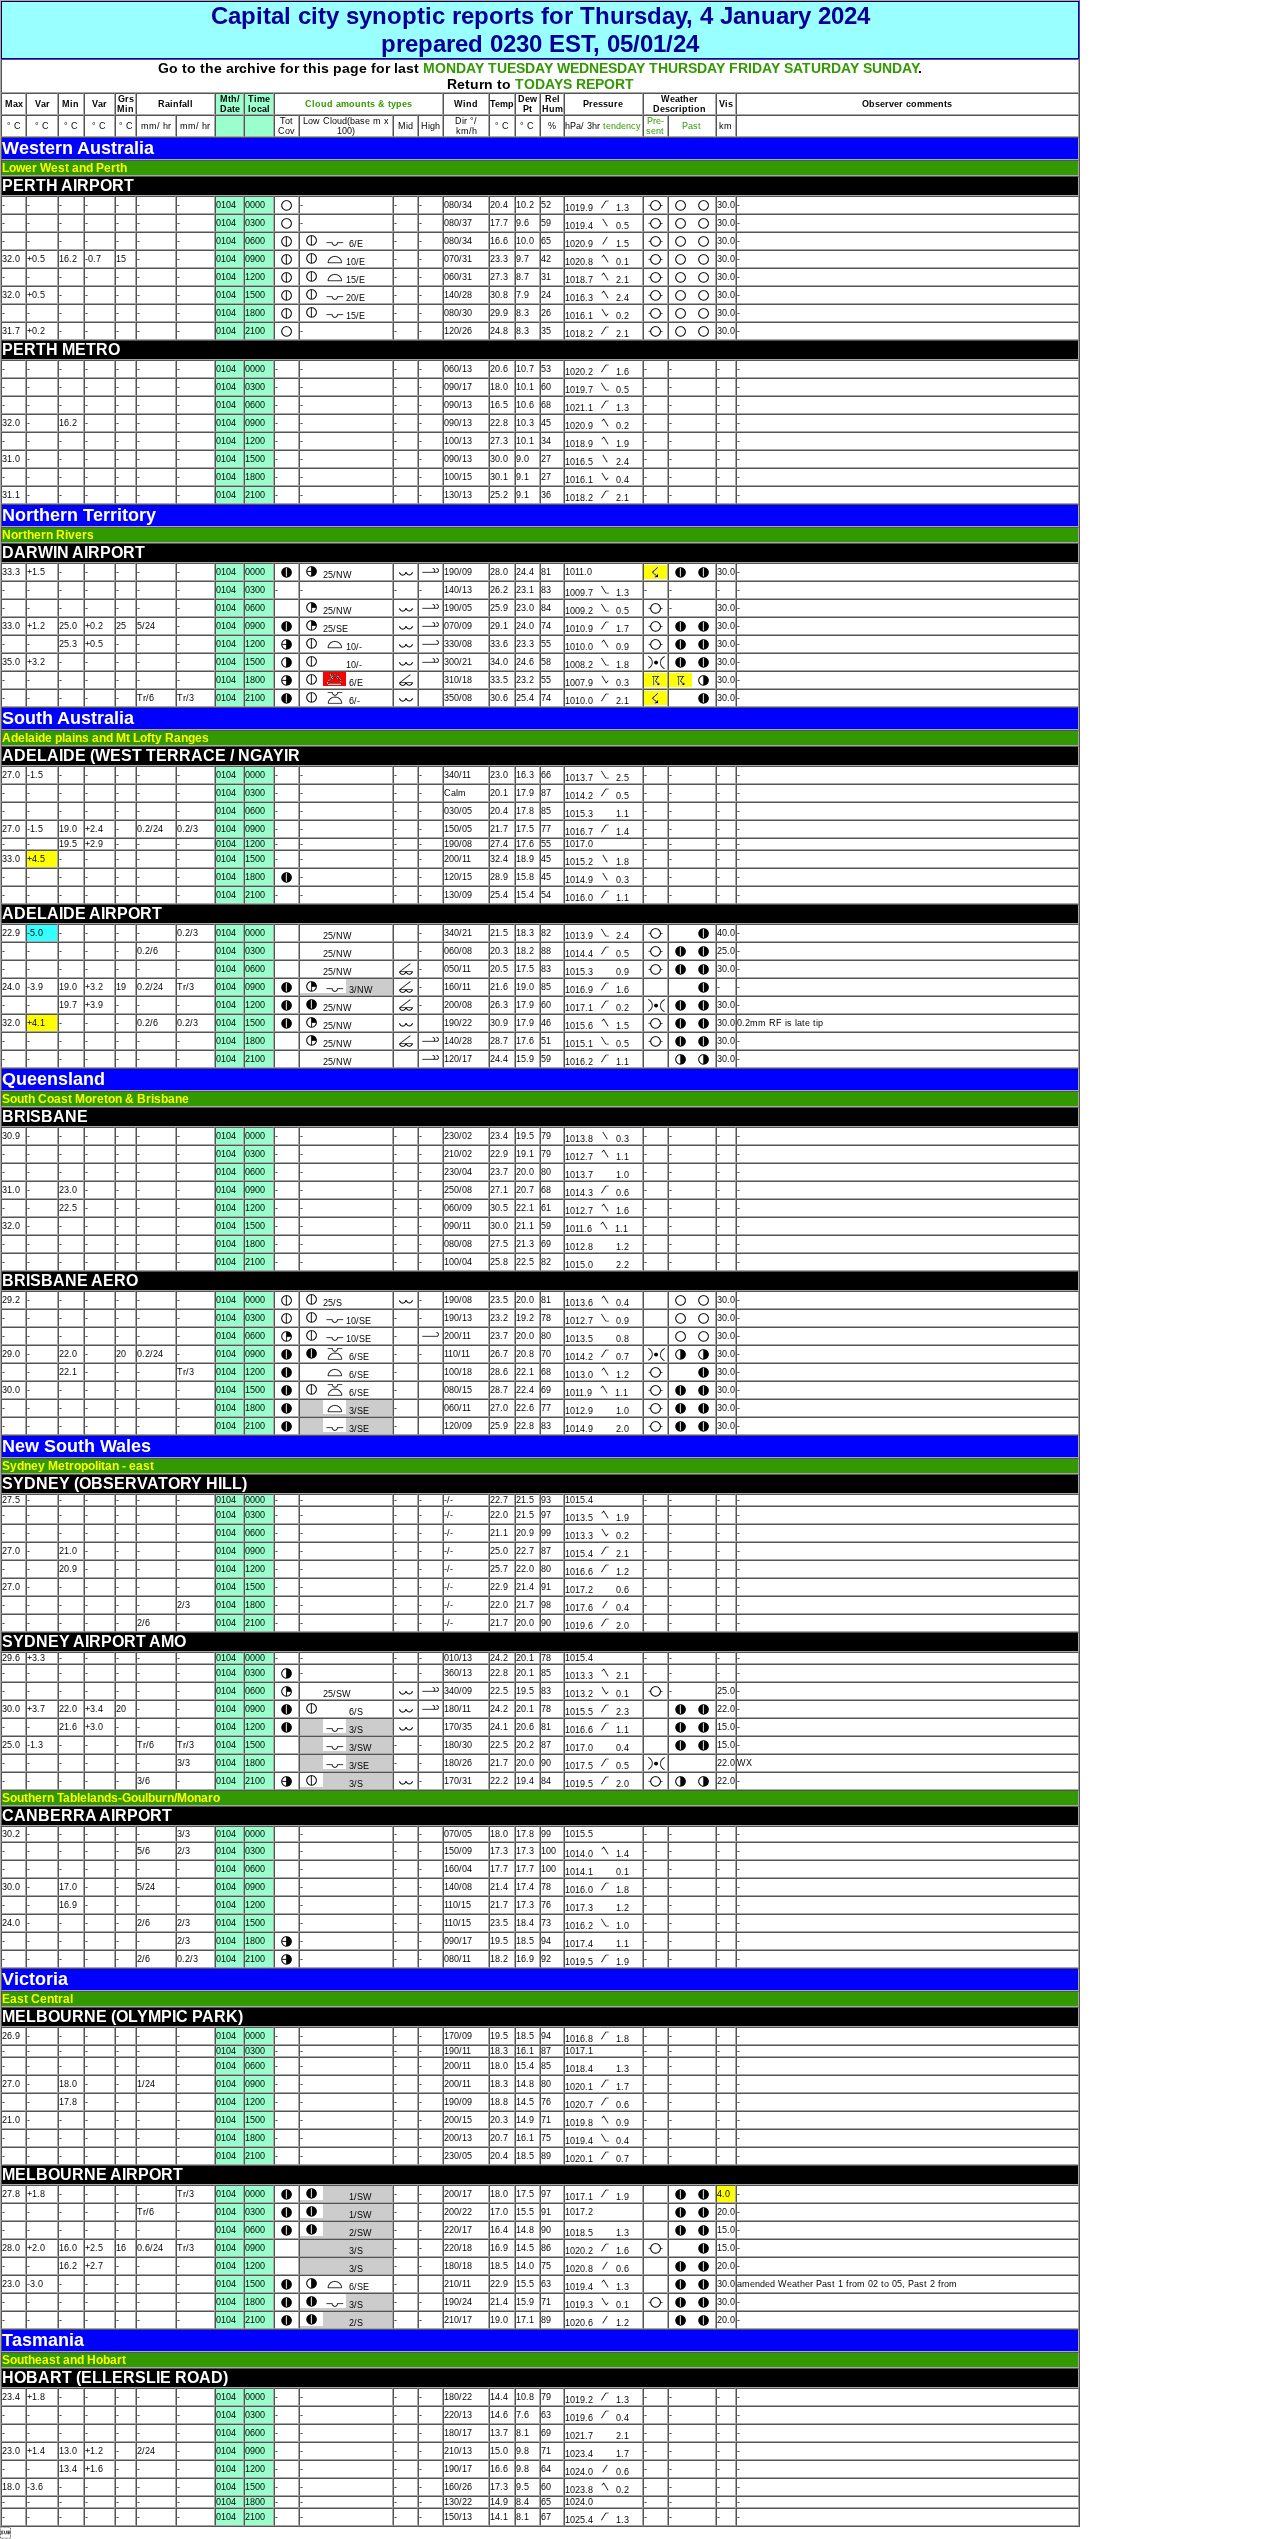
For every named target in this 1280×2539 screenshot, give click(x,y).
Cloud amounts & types (358, 104)
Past (691, 126)
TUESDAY (520, 68)
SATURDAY (821, 68)
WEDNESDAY (601, 68)
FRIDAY (754, 68)
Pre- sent (655, 126)
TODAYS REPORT (574, 84)
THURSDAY (687, 68)
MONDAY (453, 68)
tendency (620, 126)
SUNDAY (890, 68)
